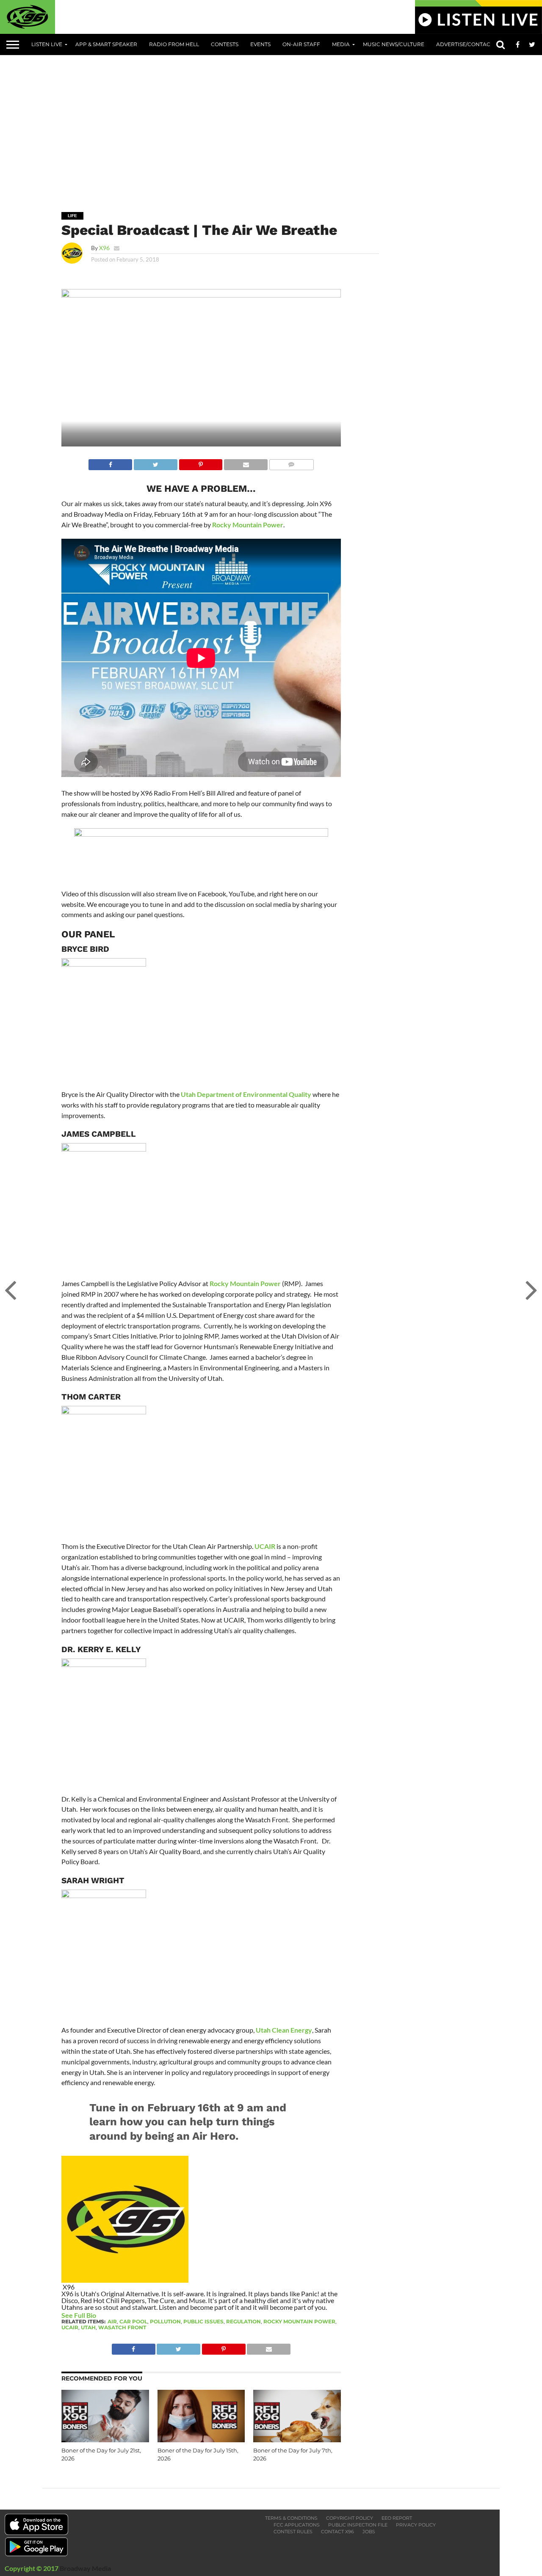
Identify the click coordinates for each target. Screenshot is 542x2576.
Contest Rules (293, 2532)
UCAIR (265, 1546)
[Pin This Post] (201, 462)
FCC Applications (297, 2525)
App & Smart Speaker (106, 44)
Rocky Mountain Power (248, 525)
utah (88, 2327)
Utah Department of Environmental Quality (246, 1094)
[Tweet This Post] (155, 462)
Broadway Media (85, 2568)
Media (341, 44)
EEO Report (397, 2518)
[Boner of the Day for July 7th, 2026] (297, 2440)
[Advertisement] (292, 127)
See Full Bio (79, 2315)
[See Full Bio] (101, 2315)
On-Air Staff (301, 44)
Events (260, 44)
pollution (165, 2321)
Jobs (369, 2532)
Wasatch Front (122, 2327)
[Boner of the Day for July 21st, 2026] (105, 2440)
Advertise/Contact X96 (470, 44)
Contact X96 (337, 2532)
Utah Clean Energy (284, 2030)
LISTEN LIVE (47, 44)
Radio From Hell (174, 44)
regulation (243, 2321)
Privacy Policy (416, 2525)
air (112, 2321)
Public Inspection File (358, 2525)
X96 (104, 248)
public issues (203, 2321)
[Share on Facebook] (110, 462)
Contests (225, 44)
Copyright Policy (350, 2518)
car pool (133, 2321)
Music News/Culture (394, 44)
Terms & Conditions (291, 2518)
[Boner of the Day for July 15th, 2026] (201, 2440)
